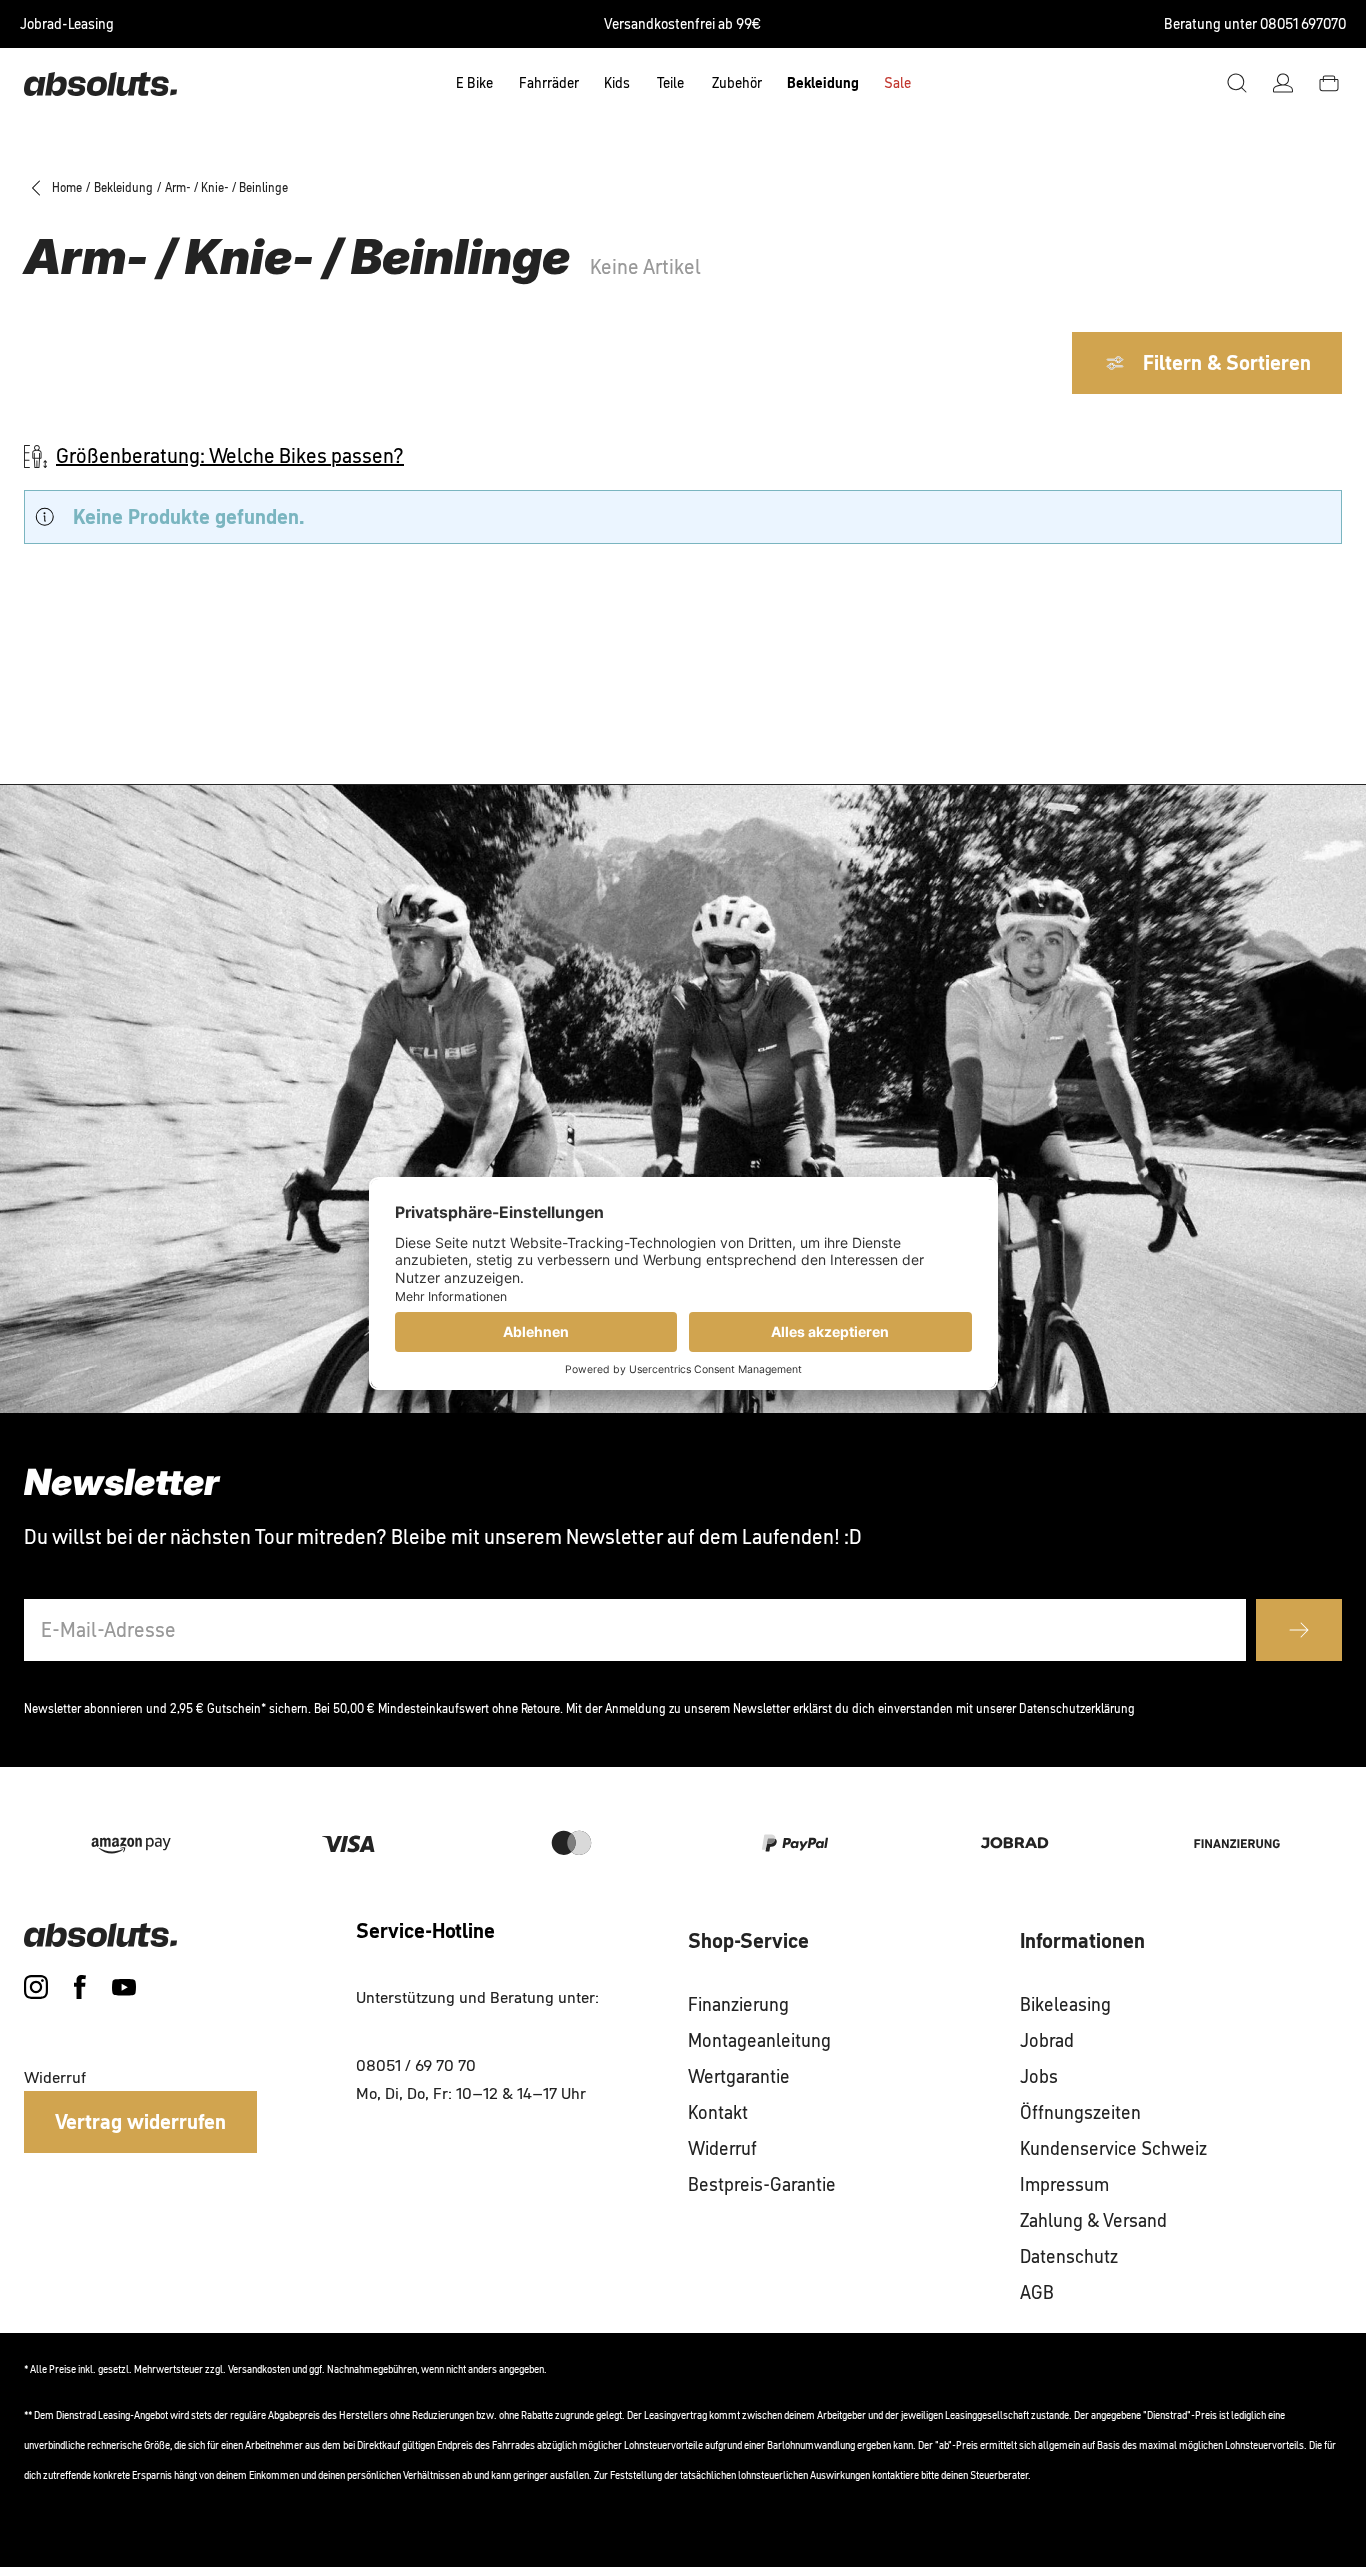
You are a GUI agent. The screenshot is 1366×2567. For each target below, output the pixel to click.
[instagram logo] (36, 1987)
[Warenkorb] (1329, 83)
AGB (1037, 2293)
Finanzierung (738, 2005)
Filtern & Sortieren (1227, 363)
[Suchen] (1237, 83)
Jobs (1039, 2077)
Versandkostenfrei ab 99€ (682, 24)
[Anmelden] (1283, 83)
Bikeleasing (1065, 2005)
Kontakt (718, 2113)
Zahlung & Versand (1093, 2221)
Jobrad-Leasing (67, 24)
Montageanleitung (759, 2041)
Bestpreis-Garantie (762, 2185)
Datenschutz (1069, 2257)
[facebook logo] (80, 1987)
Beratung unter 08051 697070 (1255, 24)
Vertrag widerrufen (140, 2122)
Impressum (1064, 2185)
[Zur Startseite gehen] (100, 83)
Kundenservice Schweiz (1113, 2149)
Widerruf (722, 2149)
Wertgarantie (739, 2077)
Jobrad (1047, 2041)
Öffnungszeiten (1080, 2113)
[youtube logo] (124, 1987)
